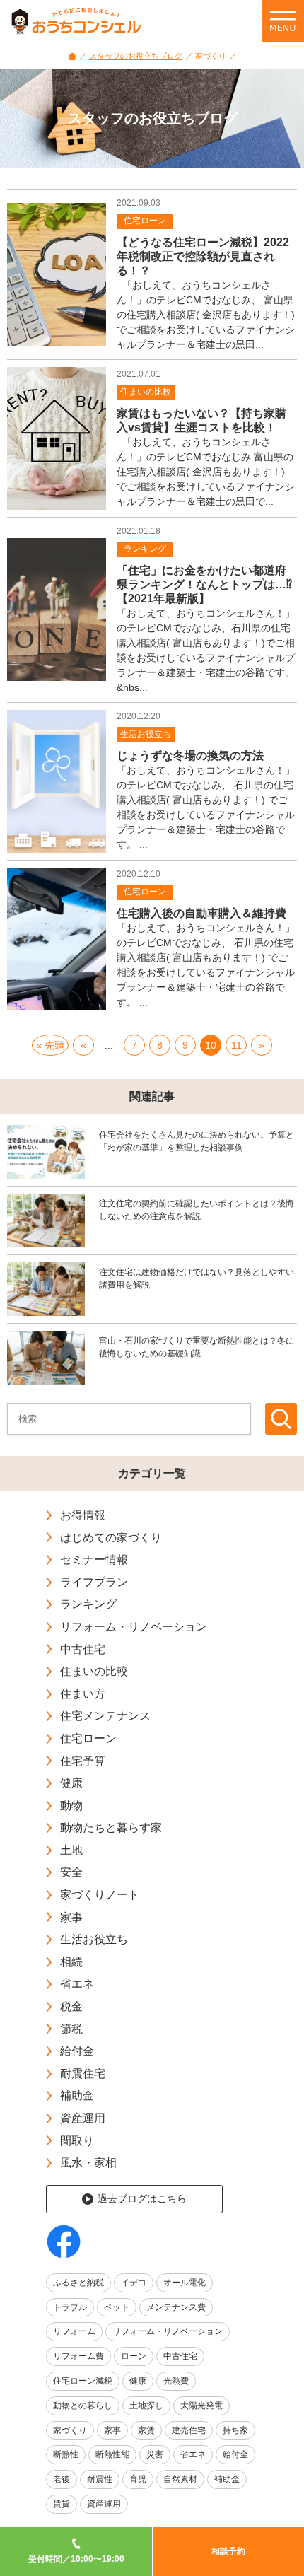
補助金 (77, 2096)
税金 (71, 2006)
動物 (71, 1806)
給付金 (77, 2051)
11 (236, 1045)
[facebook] (64, 2242)
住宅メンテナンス (105, 1716)
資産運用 (83, 2118)
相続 (71, 1962)
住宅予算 (83, 1761)
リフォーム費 (78, 2356)
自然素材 (180, 2479)
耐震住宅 (83, 2074)
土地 (71, 1850)
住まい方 (83, 1694)
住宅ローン (88, 1738)
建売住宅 (189, 2430)
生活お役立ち (94, 1939)
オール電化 (185, 2283)
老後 (62, 2479)
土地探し (146, 2406)
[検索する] (281, 1419)
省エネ (77, 1984)
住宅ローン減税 (83, 2381)
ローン (134, 2356)
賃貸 (62, 2504)
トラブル (70, 2307)
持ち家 (235, 2430)
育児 (138, 2479)
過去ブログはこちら (142, 2198)
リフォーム (74, 2331)
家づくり (70, 2430)
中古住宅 (83, 1649)
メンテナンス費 (176, 2307)
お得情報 (83, 1515)
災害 (155, 2454)
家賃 (146, 2430)
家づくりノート (100, 1895)
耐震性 (100, 2479)
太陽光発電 (201, 2406)
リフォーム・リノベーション (134, 1627)
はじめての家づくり (111, 1538)
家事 (71, 1917)
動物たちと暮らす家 (111, 1828)
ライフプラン (94, 1582)
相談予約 (228, 2551)
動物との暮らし (83, 2406)
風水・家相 (88, 2163)
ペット (117, 2307)
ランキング (88, 1604)
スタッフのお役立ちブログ (136, 56)
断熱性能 (112, 2454)
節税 (71, 2029)
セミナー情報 (94, 1560)
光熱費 (176, 2381)
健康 (71, 1783)
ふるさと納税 (78, 2283)
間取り (77, 2141)
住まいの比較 (94, 1671)
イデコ (134, 2283)
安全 (71, 1872)
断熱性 (66, 2454)
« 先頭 (50, 1045)
